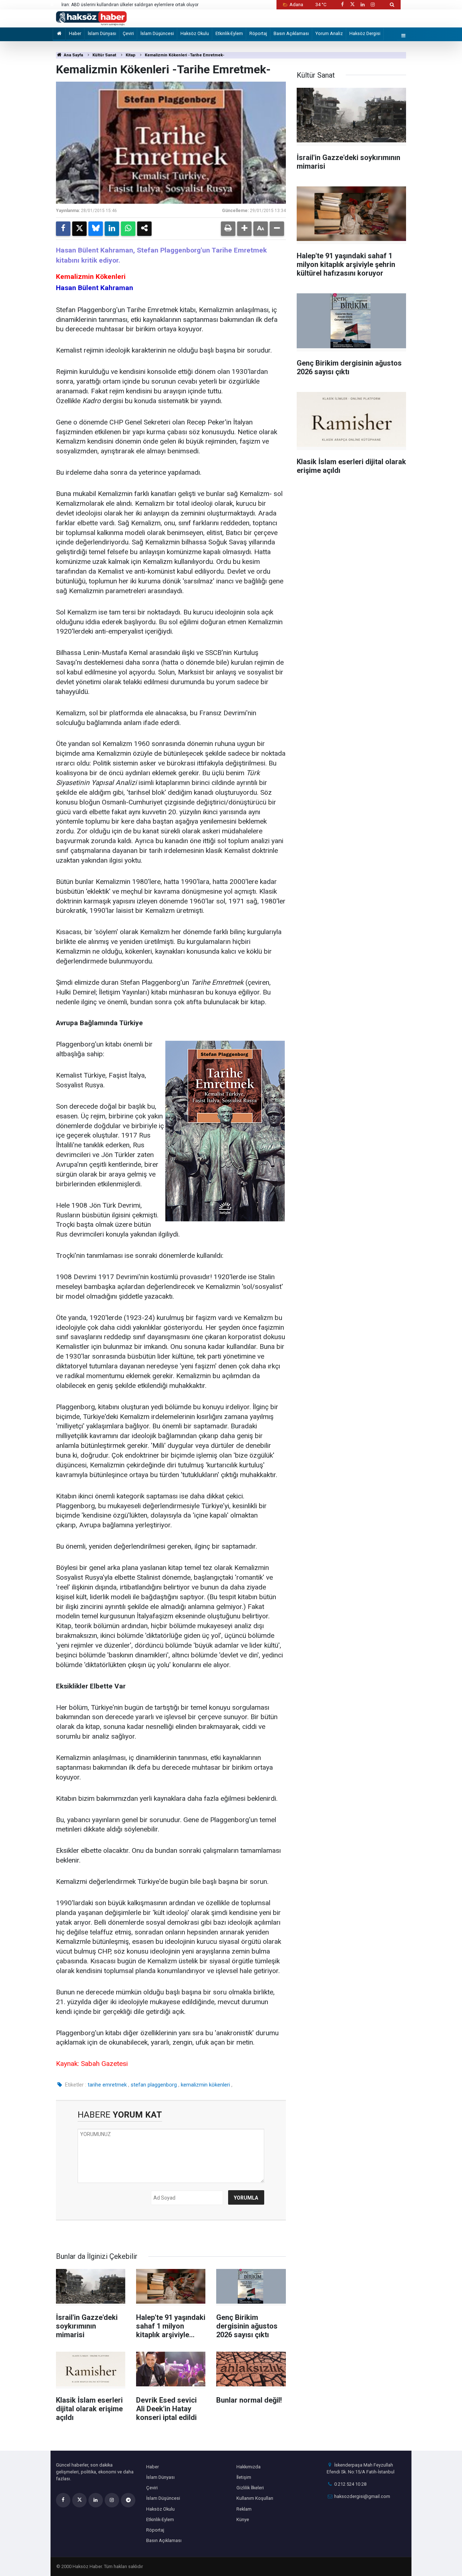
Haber (75, 33)
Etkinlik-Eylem (229, 33)
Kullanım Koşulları (255, 2498)
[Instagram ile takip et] (373, 5)
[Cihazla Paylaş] (144, 229)
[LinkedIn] (112, 229)
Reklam (244, 2509)
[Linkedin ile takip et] (362, 5)
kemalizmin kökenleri (205, 2085)
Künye (243, 2519)
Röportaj (258, 33)
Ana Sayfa (73, 55)
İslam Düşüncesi (157, 33)
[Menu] (404, 36)
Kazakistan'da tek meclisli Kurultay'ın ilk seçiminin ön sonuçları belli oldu (134, 5)
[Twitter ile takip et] (352, 5)
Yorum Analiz (329, 33)
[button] (244, 229)
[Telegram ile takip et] (128, 2500)
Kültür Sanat (104, 55)
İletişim (244, 2477)
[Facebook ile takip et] (342, 5)
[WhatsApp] (128, 229)
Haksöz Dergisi (365, 33)
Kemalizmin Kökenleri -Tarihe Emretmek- (185, 55)
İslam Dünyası (102, 33)
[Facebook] (63, 229)
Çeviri (128, 33)
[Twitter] (79, 229)
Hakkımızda (249, 2467)
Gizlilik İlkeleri (250, 2488)
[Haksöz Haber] (91, 18)
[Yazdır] (228, 229)
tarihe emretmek (107, 2085)
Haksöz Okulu (195, 33)
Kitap (130, 55)
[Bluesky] (96, 229)
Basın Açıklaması (291, 33)
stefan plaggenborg (154, 2085)
